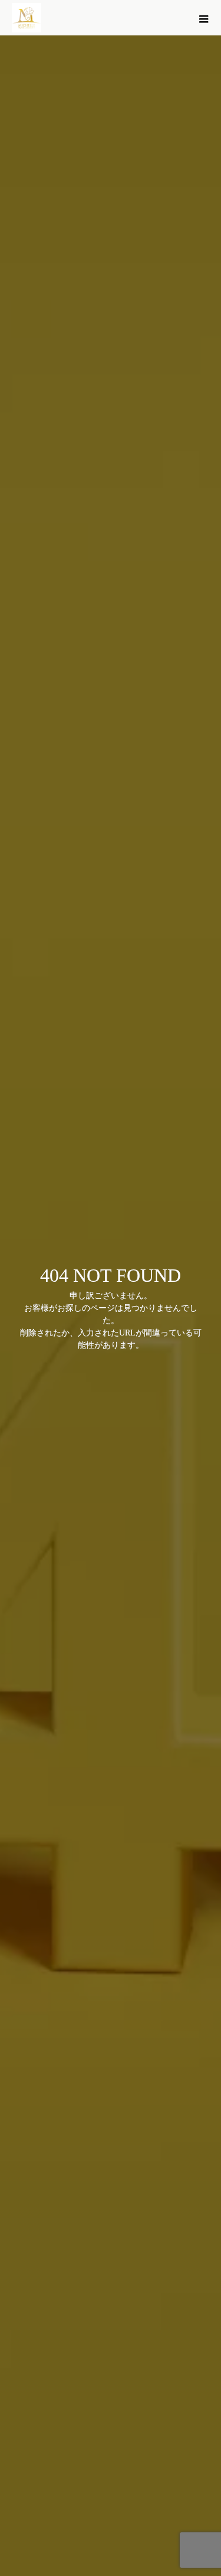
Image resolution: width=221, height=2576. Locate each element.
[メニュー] (203, 18)
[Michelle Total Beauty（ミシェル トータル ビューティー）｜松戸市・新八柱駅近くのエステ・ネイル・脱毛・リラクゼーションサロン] (27, 18)
